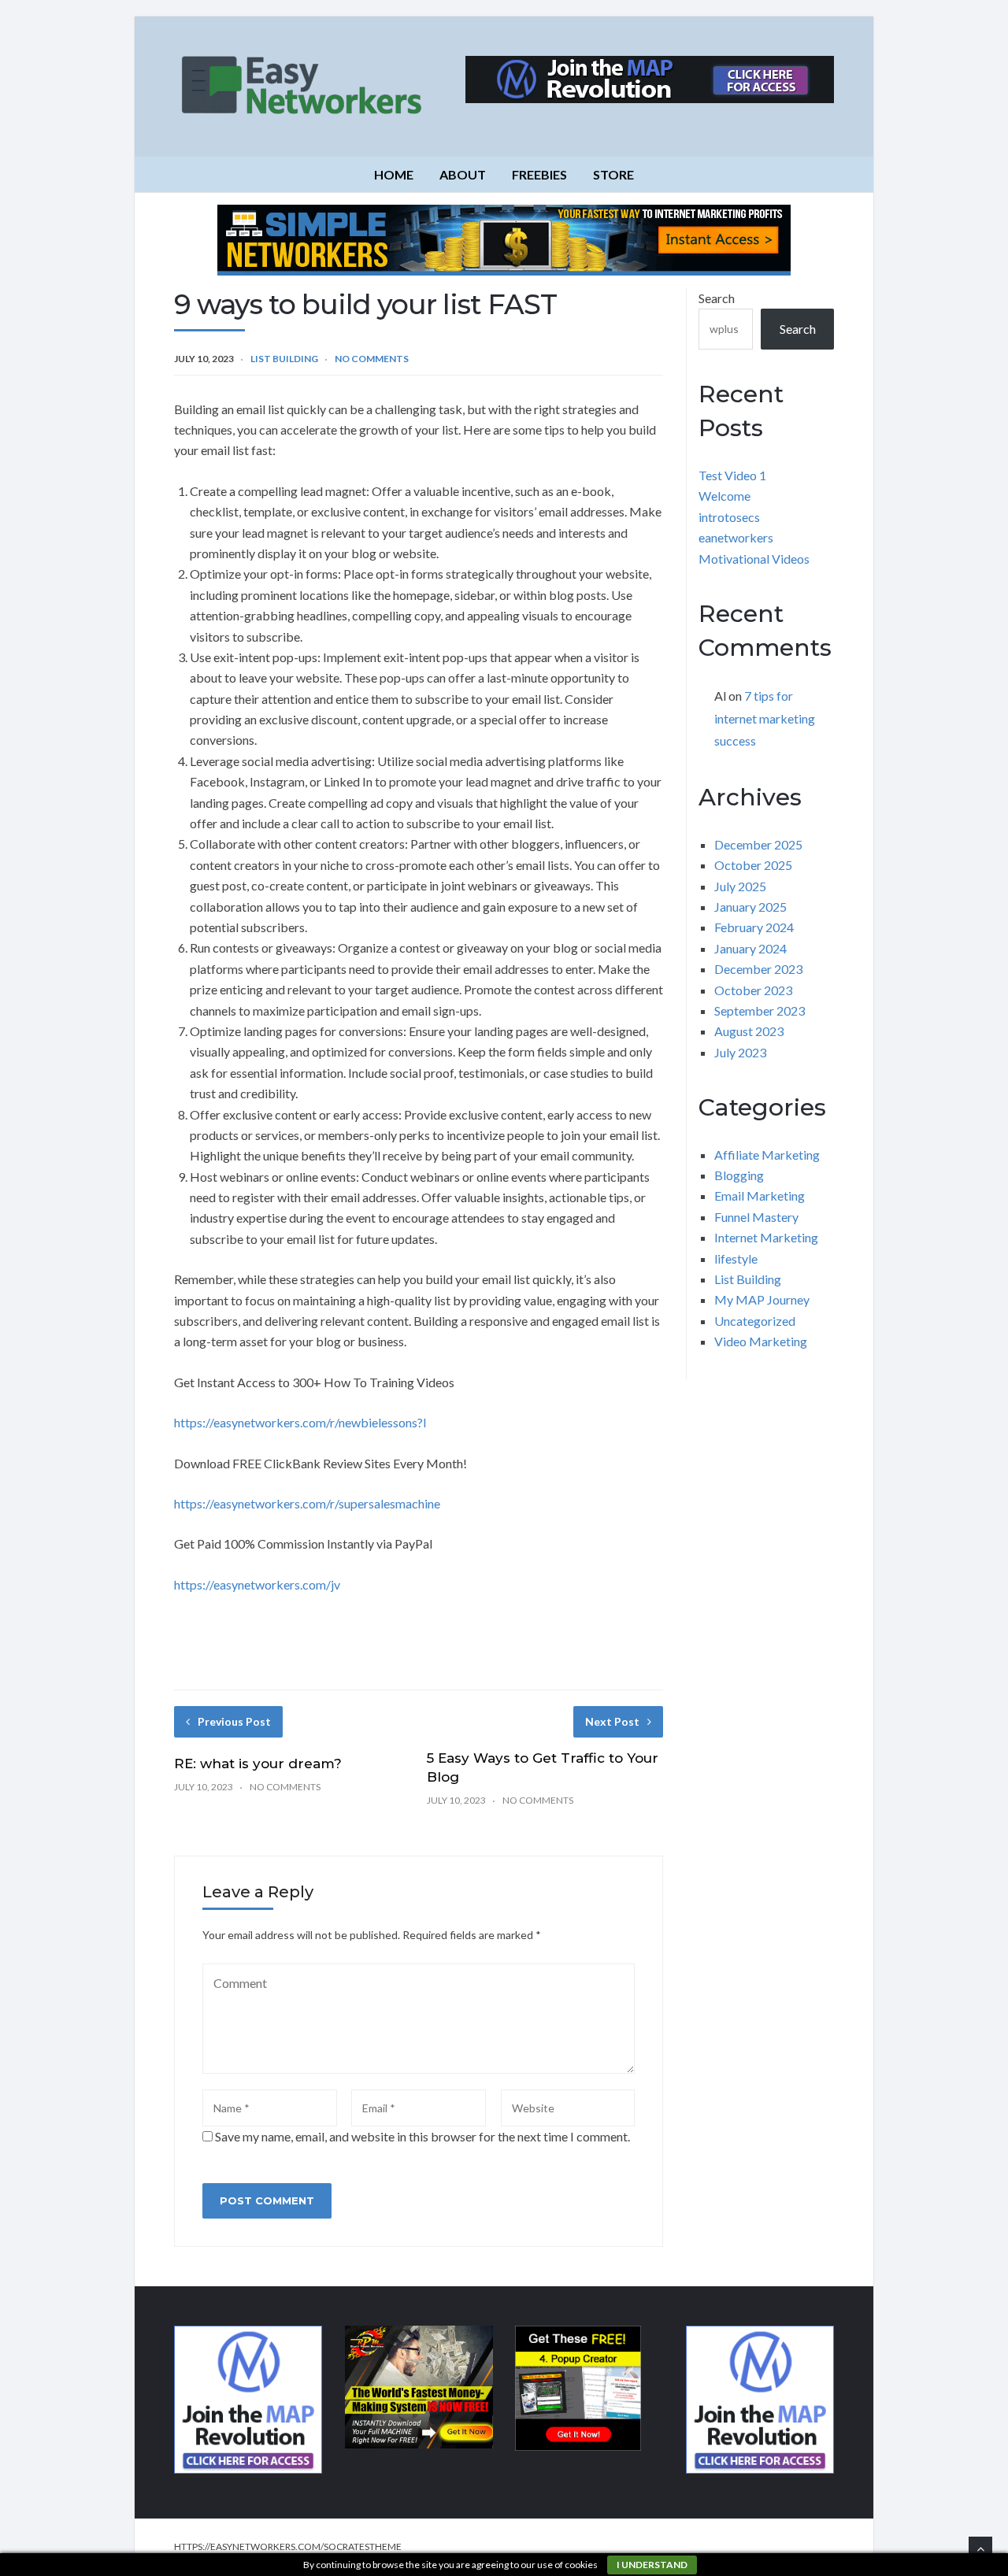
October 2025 (753, 865)
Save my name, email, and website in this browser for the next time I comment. (422, 2136)
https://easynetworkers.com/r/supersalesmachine (307, 1503)
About (463, 174)
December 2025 (758, 844)
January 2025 (750, 907)
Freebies (539, 174)
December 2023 (758, 969)
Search (717, 298)
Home (394, 174)
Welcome (724, 496)
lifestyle (736, 1258)
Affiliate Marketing (767, 1155)
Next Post (612, 1721)
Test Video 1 (732, 475)
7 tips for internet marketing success (765, 718)
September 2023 (760, 1010)
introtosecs (729, 517)
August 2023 (749, 1031)
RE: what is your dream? (258, 1764)
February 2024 (754, 927)
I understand (652, 2565)
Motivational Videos (754, 559)
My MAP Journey (762, 1299)
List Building (284, 359)
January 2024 (750, 948)
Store (613, 174)
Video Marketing (761, 1341)
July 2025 (740, 886)
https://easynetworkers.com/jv (257, 1584)
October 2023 (753, 990)
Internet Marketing (766, 1237)
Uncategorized (755, 1321)
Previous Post (234, 1721)
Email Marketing (760, 1195)
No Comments (372, 359)
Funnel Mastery (756, 1217)
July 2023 (740, 1052)
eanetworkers (736, 537)
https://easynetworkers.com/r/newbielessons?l (300, 1422)
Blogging (739, 1175)
